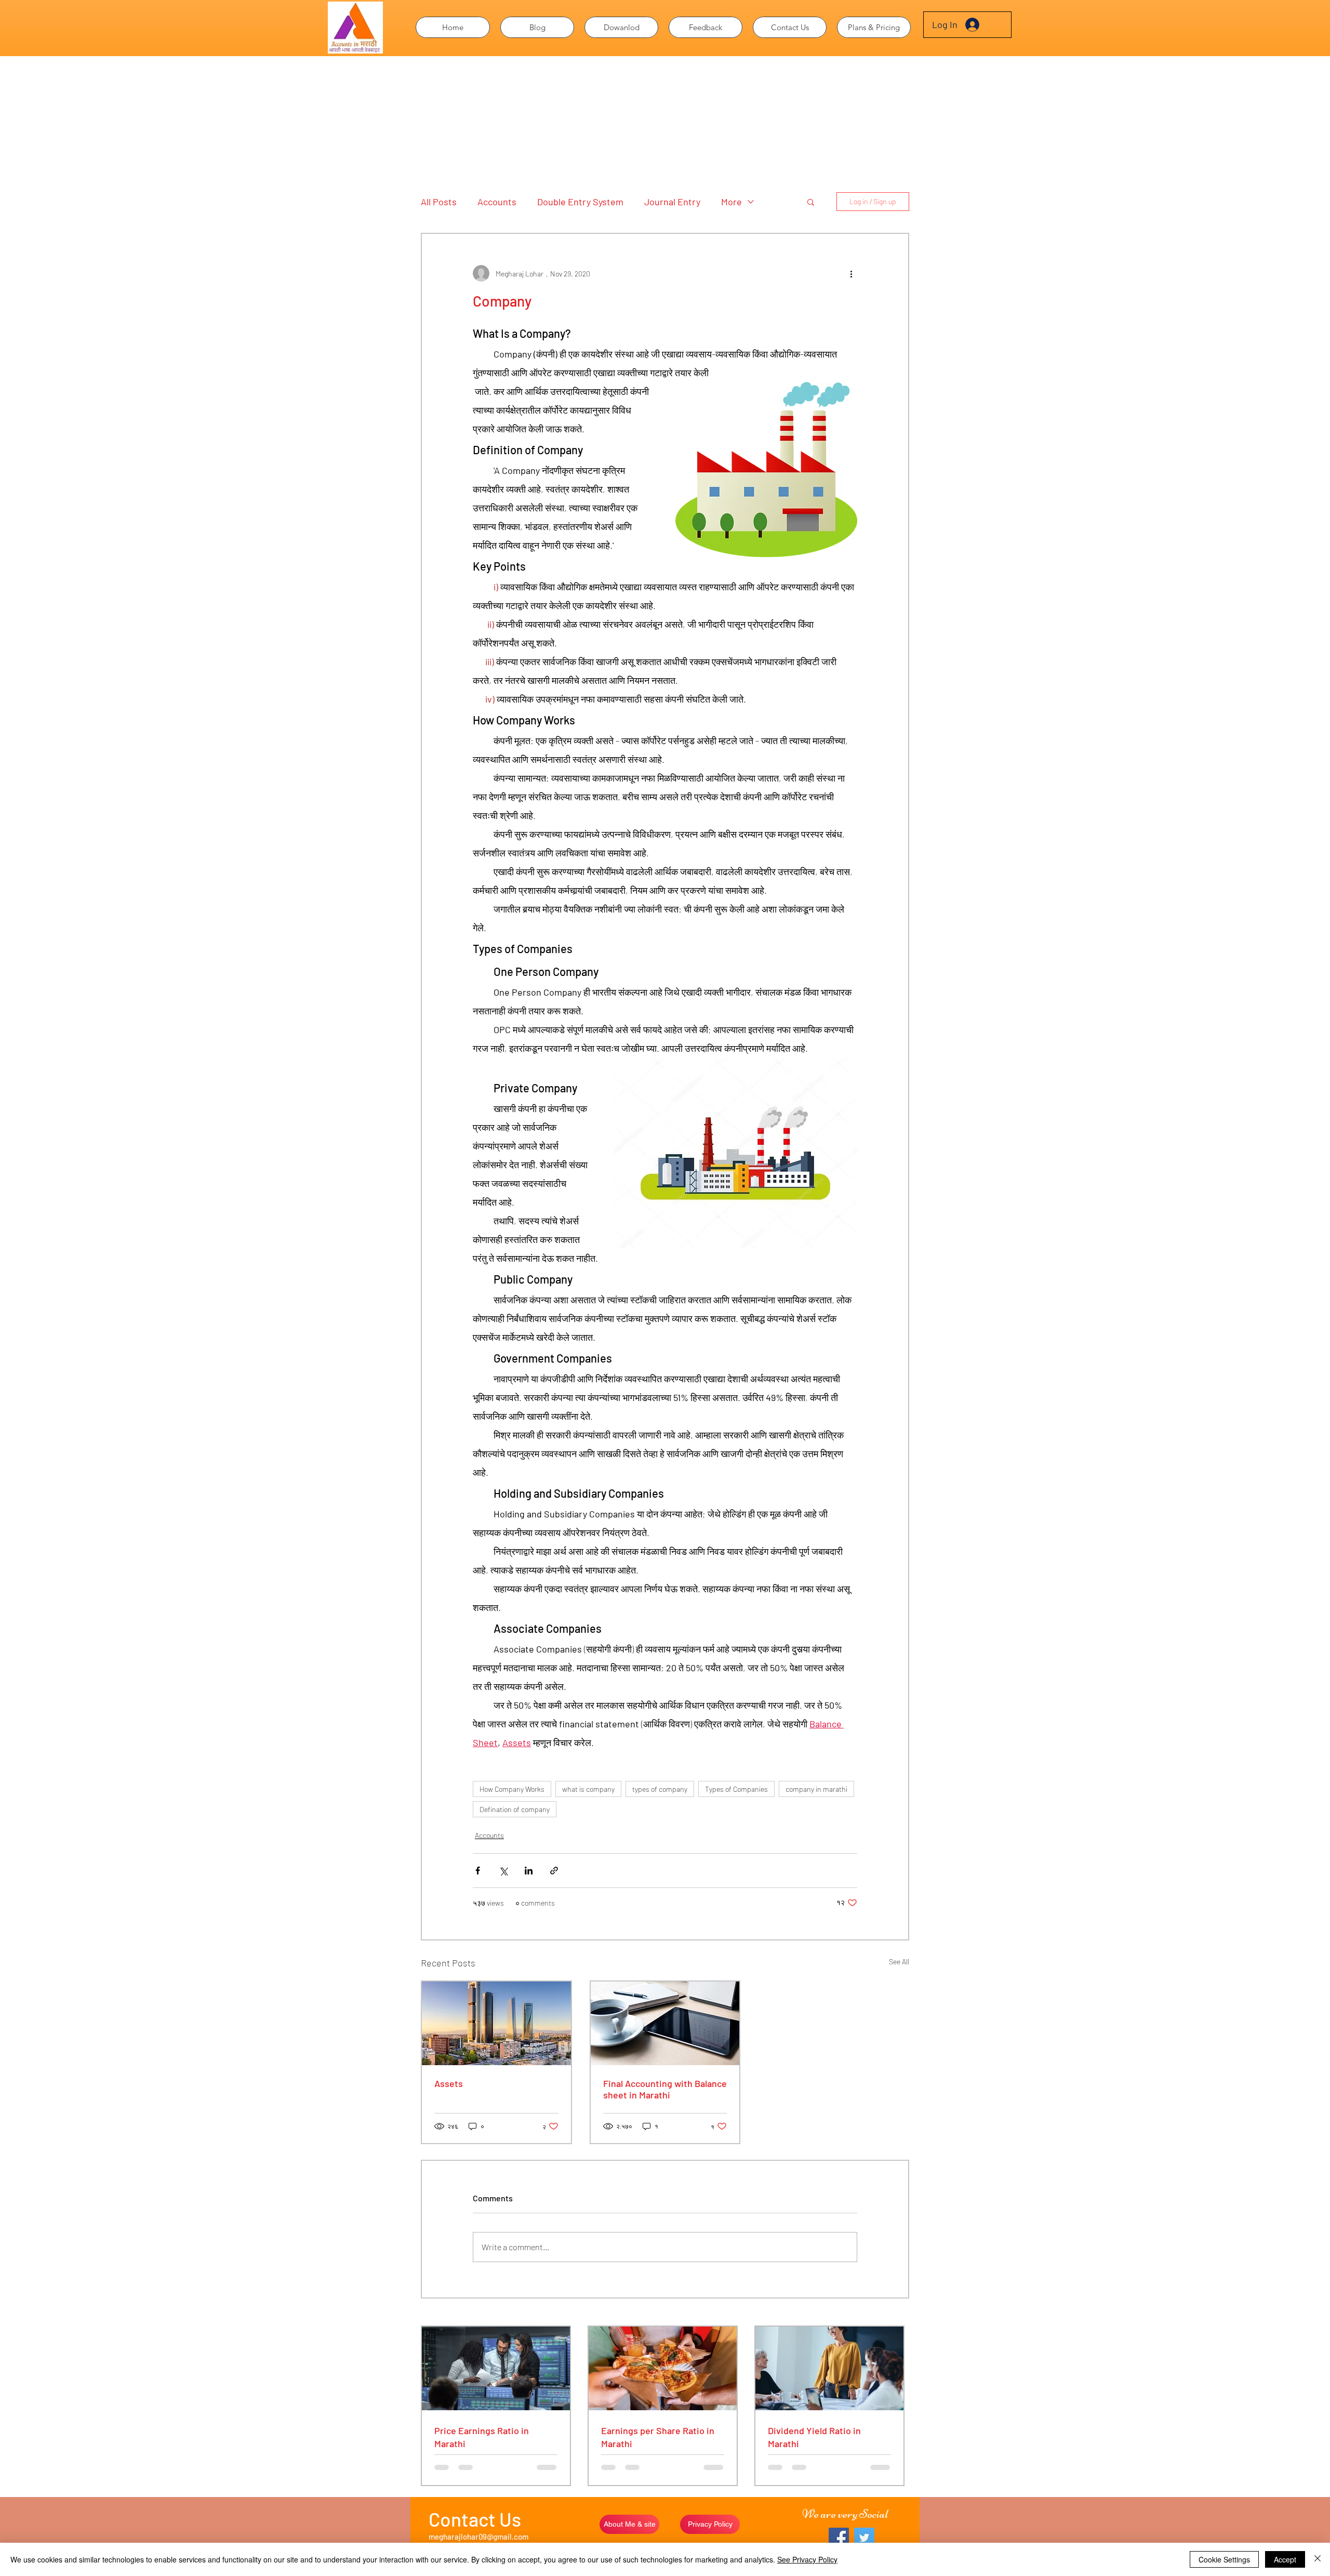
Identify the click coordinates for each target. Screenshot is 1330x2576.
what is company (588, 1789)
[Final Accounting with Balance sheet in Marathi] (665, 2023)
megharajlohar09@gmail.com (478, 2537)
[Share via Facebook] (478, 1871)
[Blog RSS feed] (429, 242)
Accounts (497, 202)
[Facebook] (839, 2538)
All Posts (439, 202)
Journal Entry (672, 202)
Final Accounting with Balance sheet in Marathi (665, 2089)
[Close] (1318, 2559)
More (731, 202)
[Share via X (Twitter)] (503, 1871)
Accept (1285, 2559)
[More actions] (851, 273)
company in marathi (816, 1789)
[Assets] (496, 2023)
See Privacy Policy (807, 2559)
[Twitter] (864, 2538)
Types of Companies (736, 1789)
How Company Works (512, 1789)
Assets (449, 2083)
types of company (660, 1789)
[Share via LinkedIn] (529, 1871)
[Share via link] (554, 1871)
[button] (621, 27)
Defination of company (515, 1809)
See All (899, 1961)
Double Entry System (580, 202)
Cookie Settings (1224, 2559)
